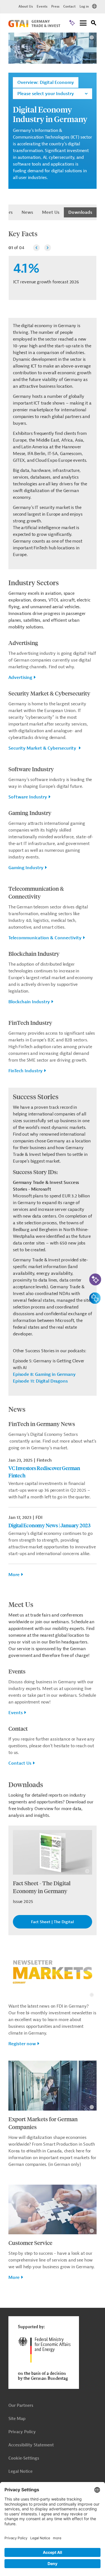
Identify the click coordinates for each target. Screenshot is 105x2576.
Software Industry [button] (28, 797)
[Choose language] (94, 6)
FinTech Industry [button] (25, 1071)
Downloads (80, 212)
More (14, 1575)
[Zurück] (36, 248)
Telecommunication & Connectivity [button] (45, 938)
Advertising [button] (20, 678)
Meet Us (51, 212)
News (27, 212)
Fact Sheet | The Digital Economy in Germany (53, 1924)
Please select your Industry (46, 94)
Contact (69, 6)
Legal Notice (20, 2471)
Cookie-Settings (24, 2458)
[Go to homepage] (34, 26)
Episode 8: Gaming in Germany (44, 1374)
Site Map (17, 2419)
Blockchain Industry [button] (29, 1002)
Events (42, 6)
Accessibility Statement (31, 2445)
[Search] (94, 24)
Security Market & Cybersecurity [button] (43, 748)
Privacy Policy (22, 2432)
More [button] (14, 2277)
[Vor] (48, 248)
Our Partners (21, 2406)
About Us (26, 6)
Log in (84, 6)
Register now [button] (22, 2044)
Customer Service (30, 2243)
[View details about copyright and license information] (92, 37)
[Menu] (83, 23)
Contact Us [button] (20, 1763)
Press (55, 6)
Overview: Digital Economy (46, 82)
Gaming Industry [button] (26, 868)
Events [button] (16, 1713)
